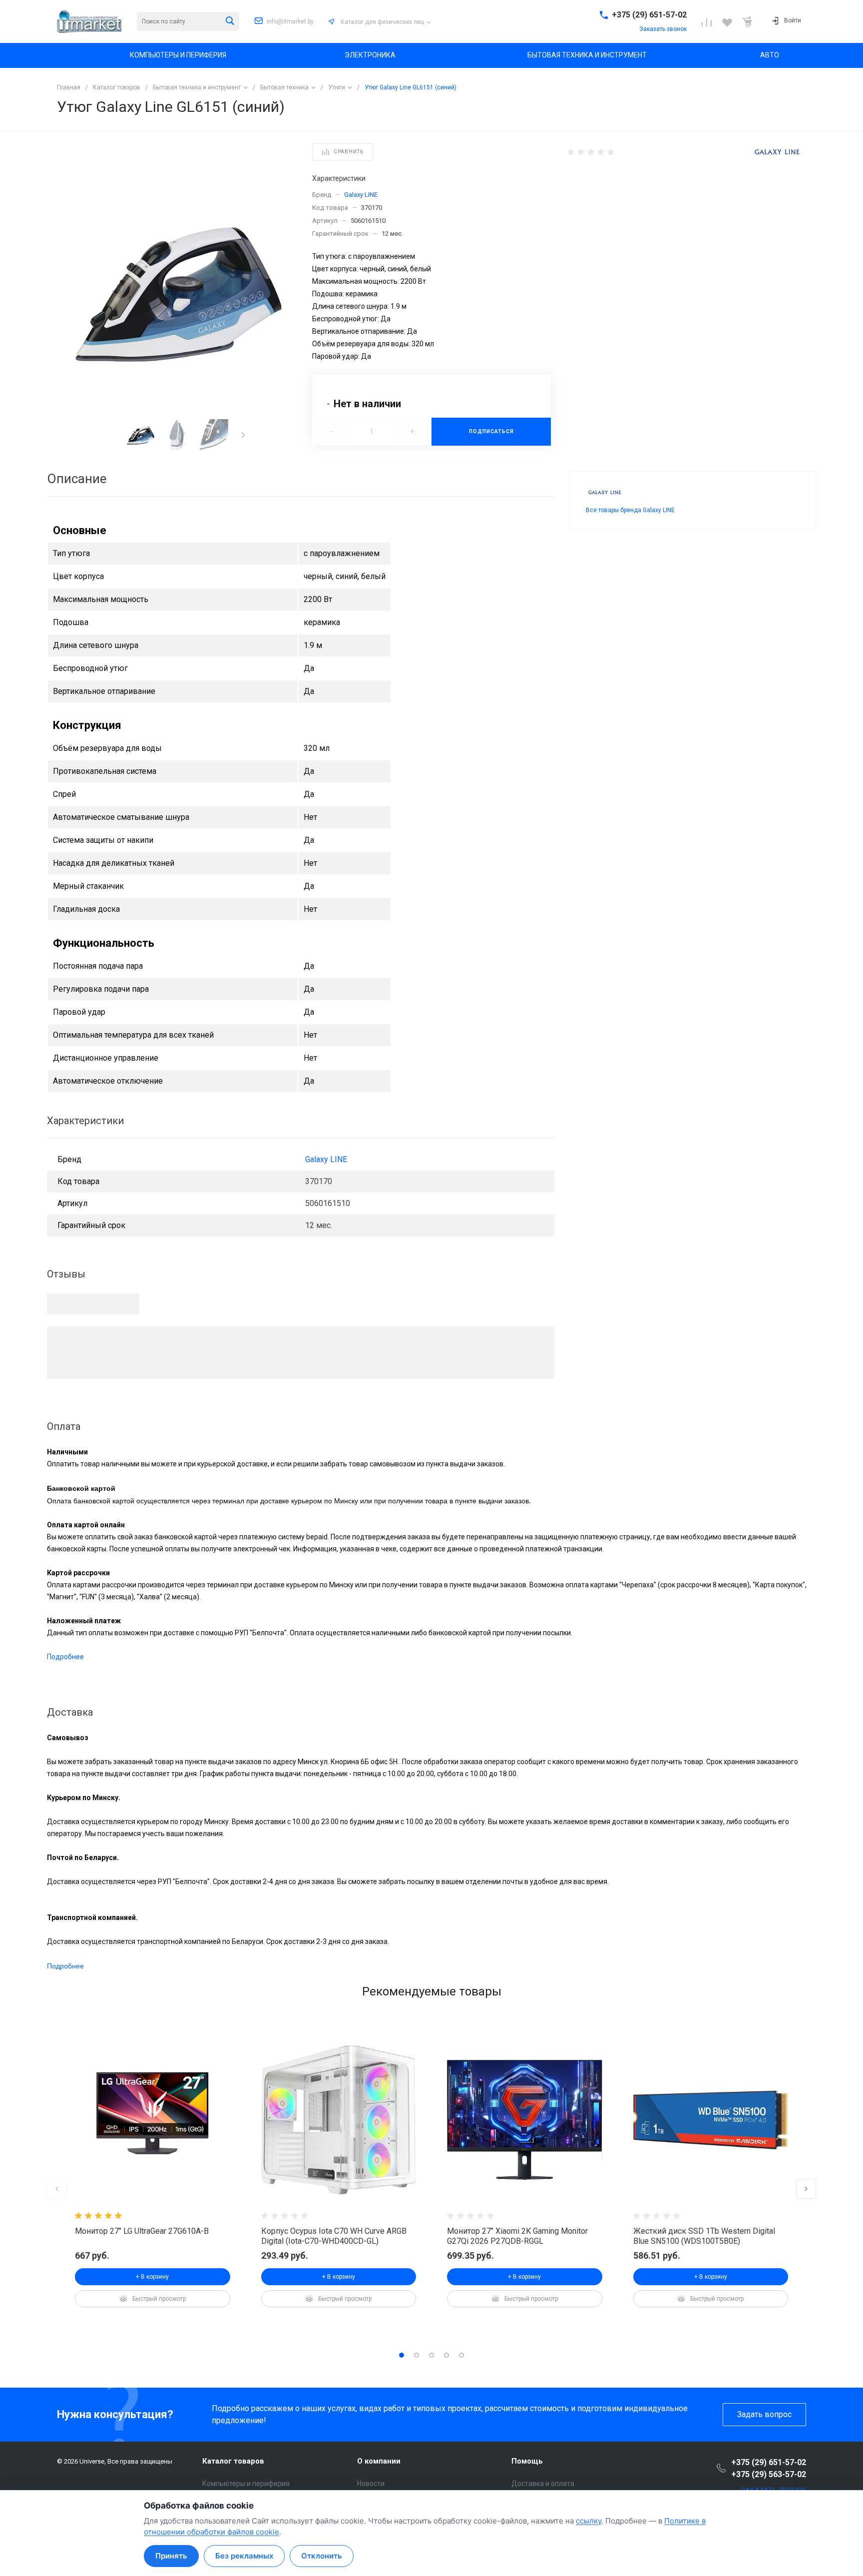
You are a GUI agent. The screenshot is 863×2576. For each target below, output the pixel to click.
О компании (379, 2461)
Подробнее (65, 1657)
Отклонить (322, 2556)
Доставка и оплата (543, 2484)
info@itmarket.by (290, 21)
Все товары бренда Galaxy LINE (630, 510)
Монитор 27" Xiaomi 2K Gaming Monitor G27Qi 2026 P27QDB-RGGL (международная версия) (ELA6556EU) (518, 2241)
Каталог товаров (233, 2461)
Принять (171, 2556)
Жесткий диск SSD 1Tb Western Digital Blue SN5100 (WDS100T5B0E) (704, 2236)
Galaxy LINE (361, 195)
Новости (371, 2484)
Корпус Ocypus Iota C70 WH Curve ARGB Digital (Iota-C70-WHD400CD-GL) (334, 2236)
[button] (402, 2355)
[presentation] (243, 435)
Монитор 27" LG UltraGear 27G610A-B (142, 2231)
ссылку (589, 2521)
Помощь (527, 2461)
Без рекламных (244, 2556)
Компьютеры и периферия (246, 2484)
